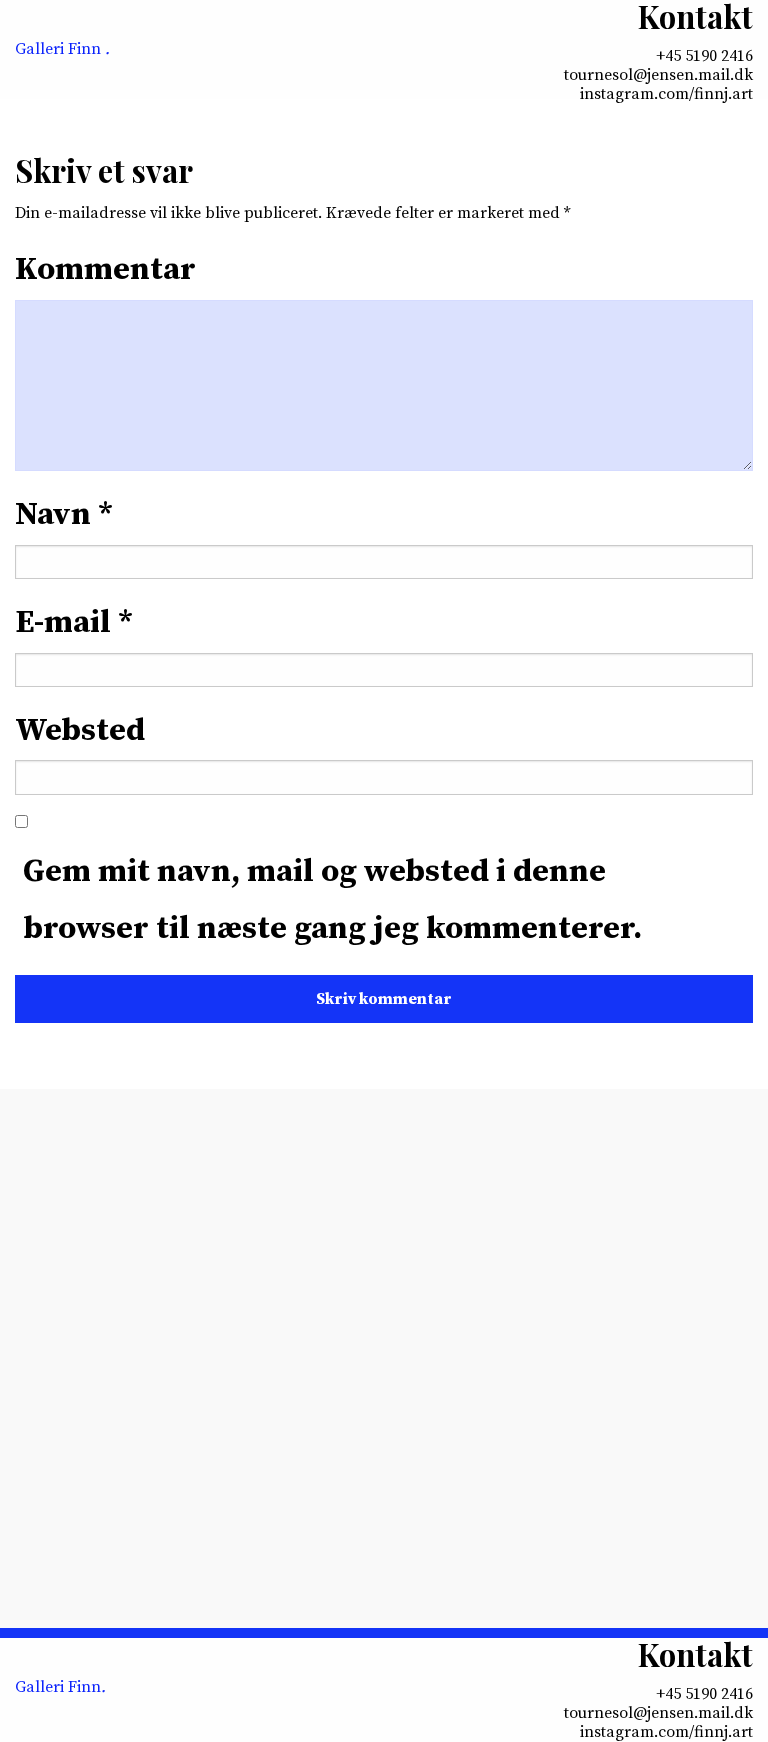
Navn (64, 515)
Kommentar (105, 270)
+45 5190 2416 (704, 56)
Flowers (181, 1483)
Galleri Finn (62, 49)
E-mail (74, 623)
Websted (80, 731)
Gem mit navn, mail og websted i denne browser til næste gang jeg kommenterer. (332, 901)
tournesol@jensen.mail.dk (658, 75)
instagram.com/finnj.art (666, 94)
